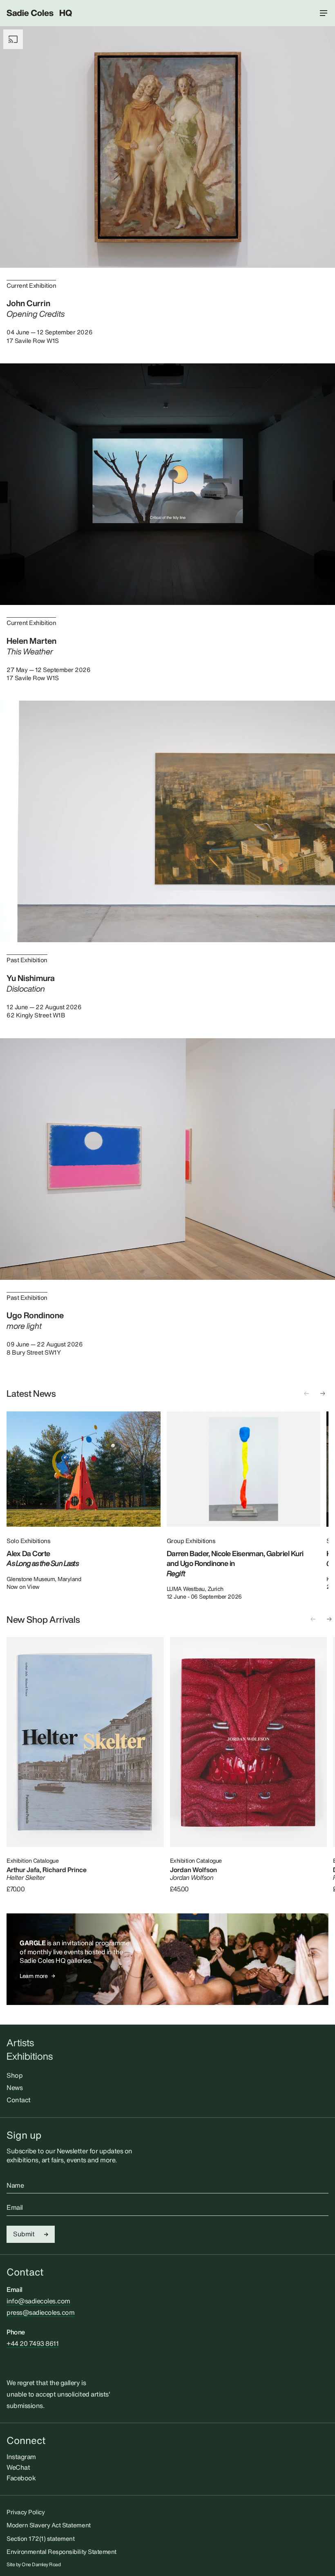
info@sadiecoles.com (38, 2301)
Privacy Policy (26, 2512)
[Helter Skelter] (85, 1742)
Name (15, 2186)
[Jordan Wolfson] (249, 1742)
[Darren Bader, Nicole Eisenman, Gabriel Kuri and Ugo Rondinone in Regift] (244, 1469)
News (15, 2088)
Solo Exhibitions (28, 1541)
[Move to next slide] (323, 1393)
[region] (167, 1506)
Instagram (21, 2457)
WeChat (18, 2467)
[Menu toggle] (324, 13)
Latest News (31, 1393)
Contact (19, 2100)
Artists (20, 2043)
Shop (15, 2075)
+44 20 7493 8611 (32, 2343)
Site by (34, 2565)
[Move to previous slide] (306, 1393)
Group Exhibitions (191, 1541)
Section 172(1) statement (40, 2538)
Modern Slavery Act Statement (49, 2525)
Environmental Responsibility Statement (61, 2551)
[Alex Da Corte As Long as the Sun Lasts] (84, 1469)
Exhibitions (30, 2056)
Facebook (21, 2478)
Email (15, 2208)
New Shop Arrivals (43, 1620)
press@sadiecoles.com (40, 2312)
